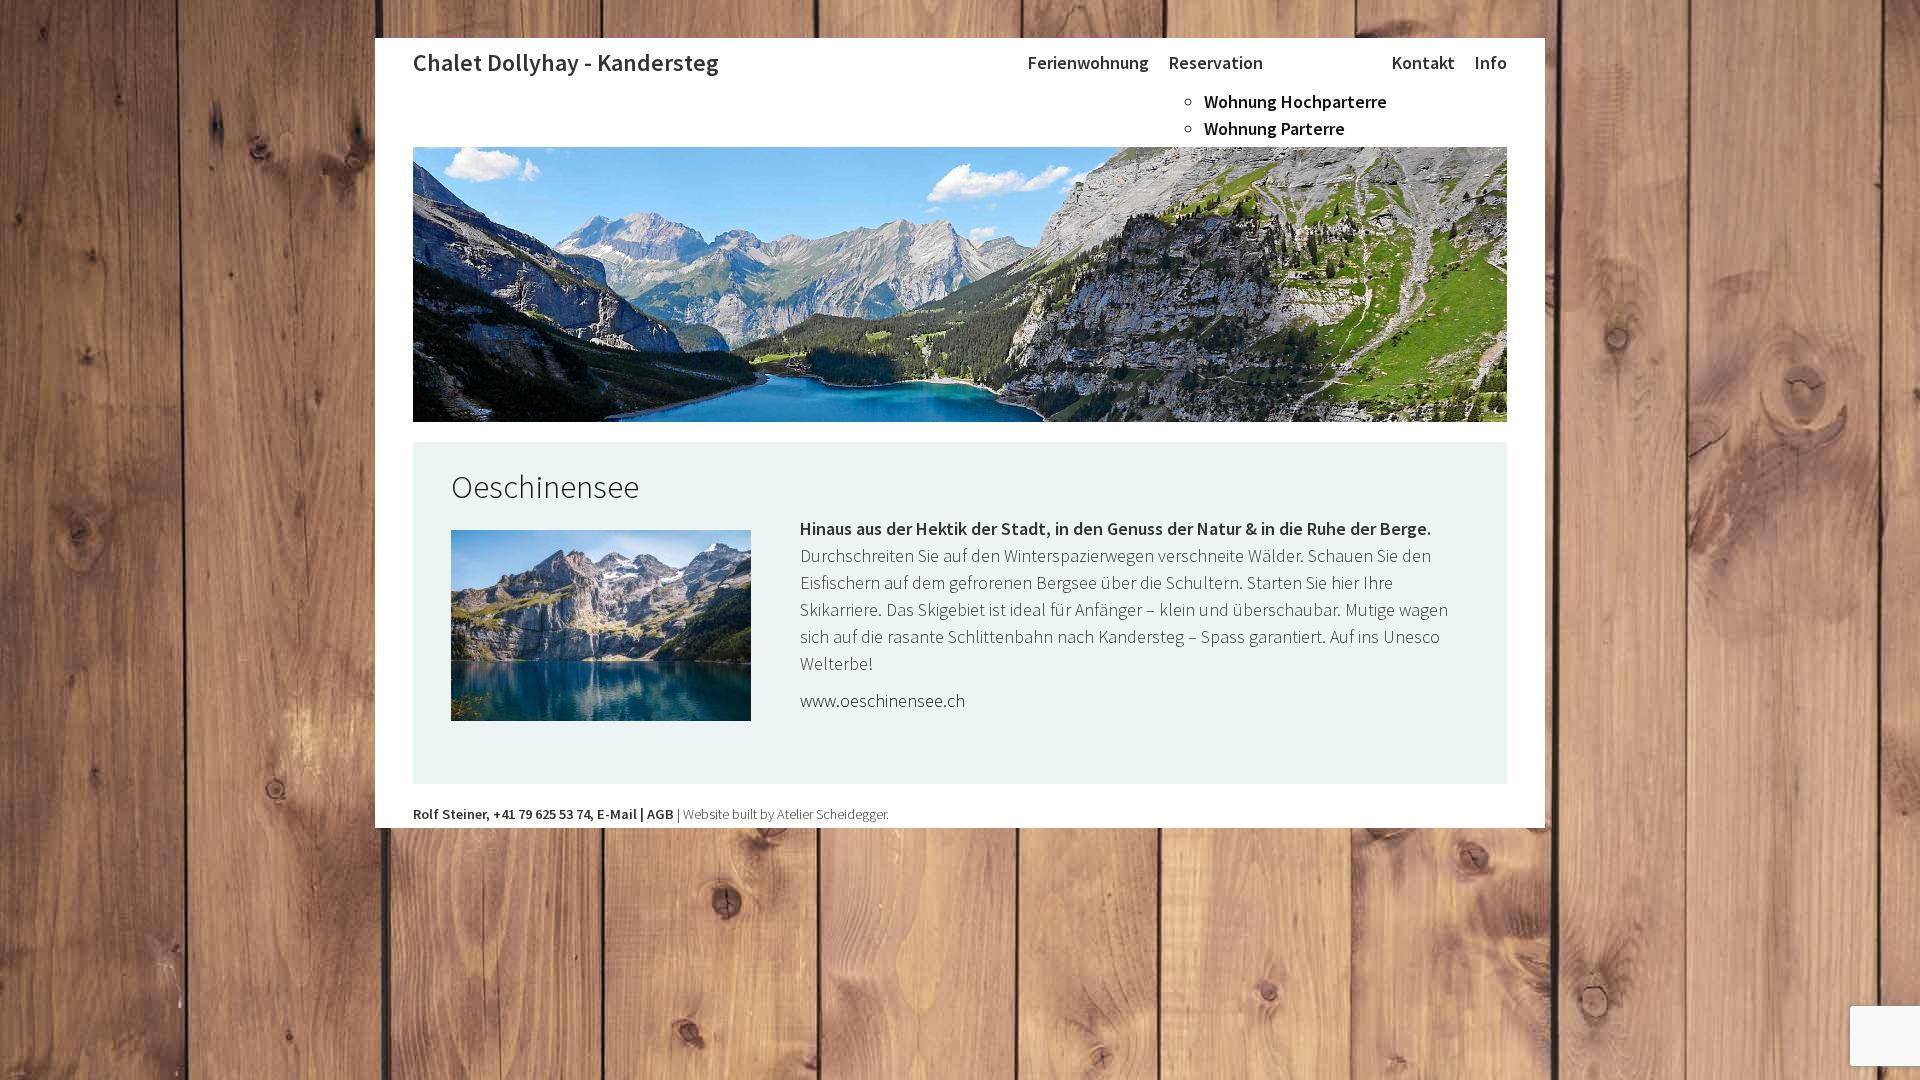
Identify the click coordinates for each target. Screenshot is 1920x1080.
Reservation (1216, 62)
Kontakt (1423, 62)
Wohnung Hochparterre (1295, 101)
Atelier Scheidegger (831, 814)
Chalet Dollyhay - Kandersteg (566, 62)
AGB (660, 814)
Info (1491, 62)
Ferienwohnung (1088, 62)
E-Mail (617, 814)
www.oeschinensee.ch (882, 700)
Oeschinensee (545, 486)
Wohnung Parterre (1274, 128)
